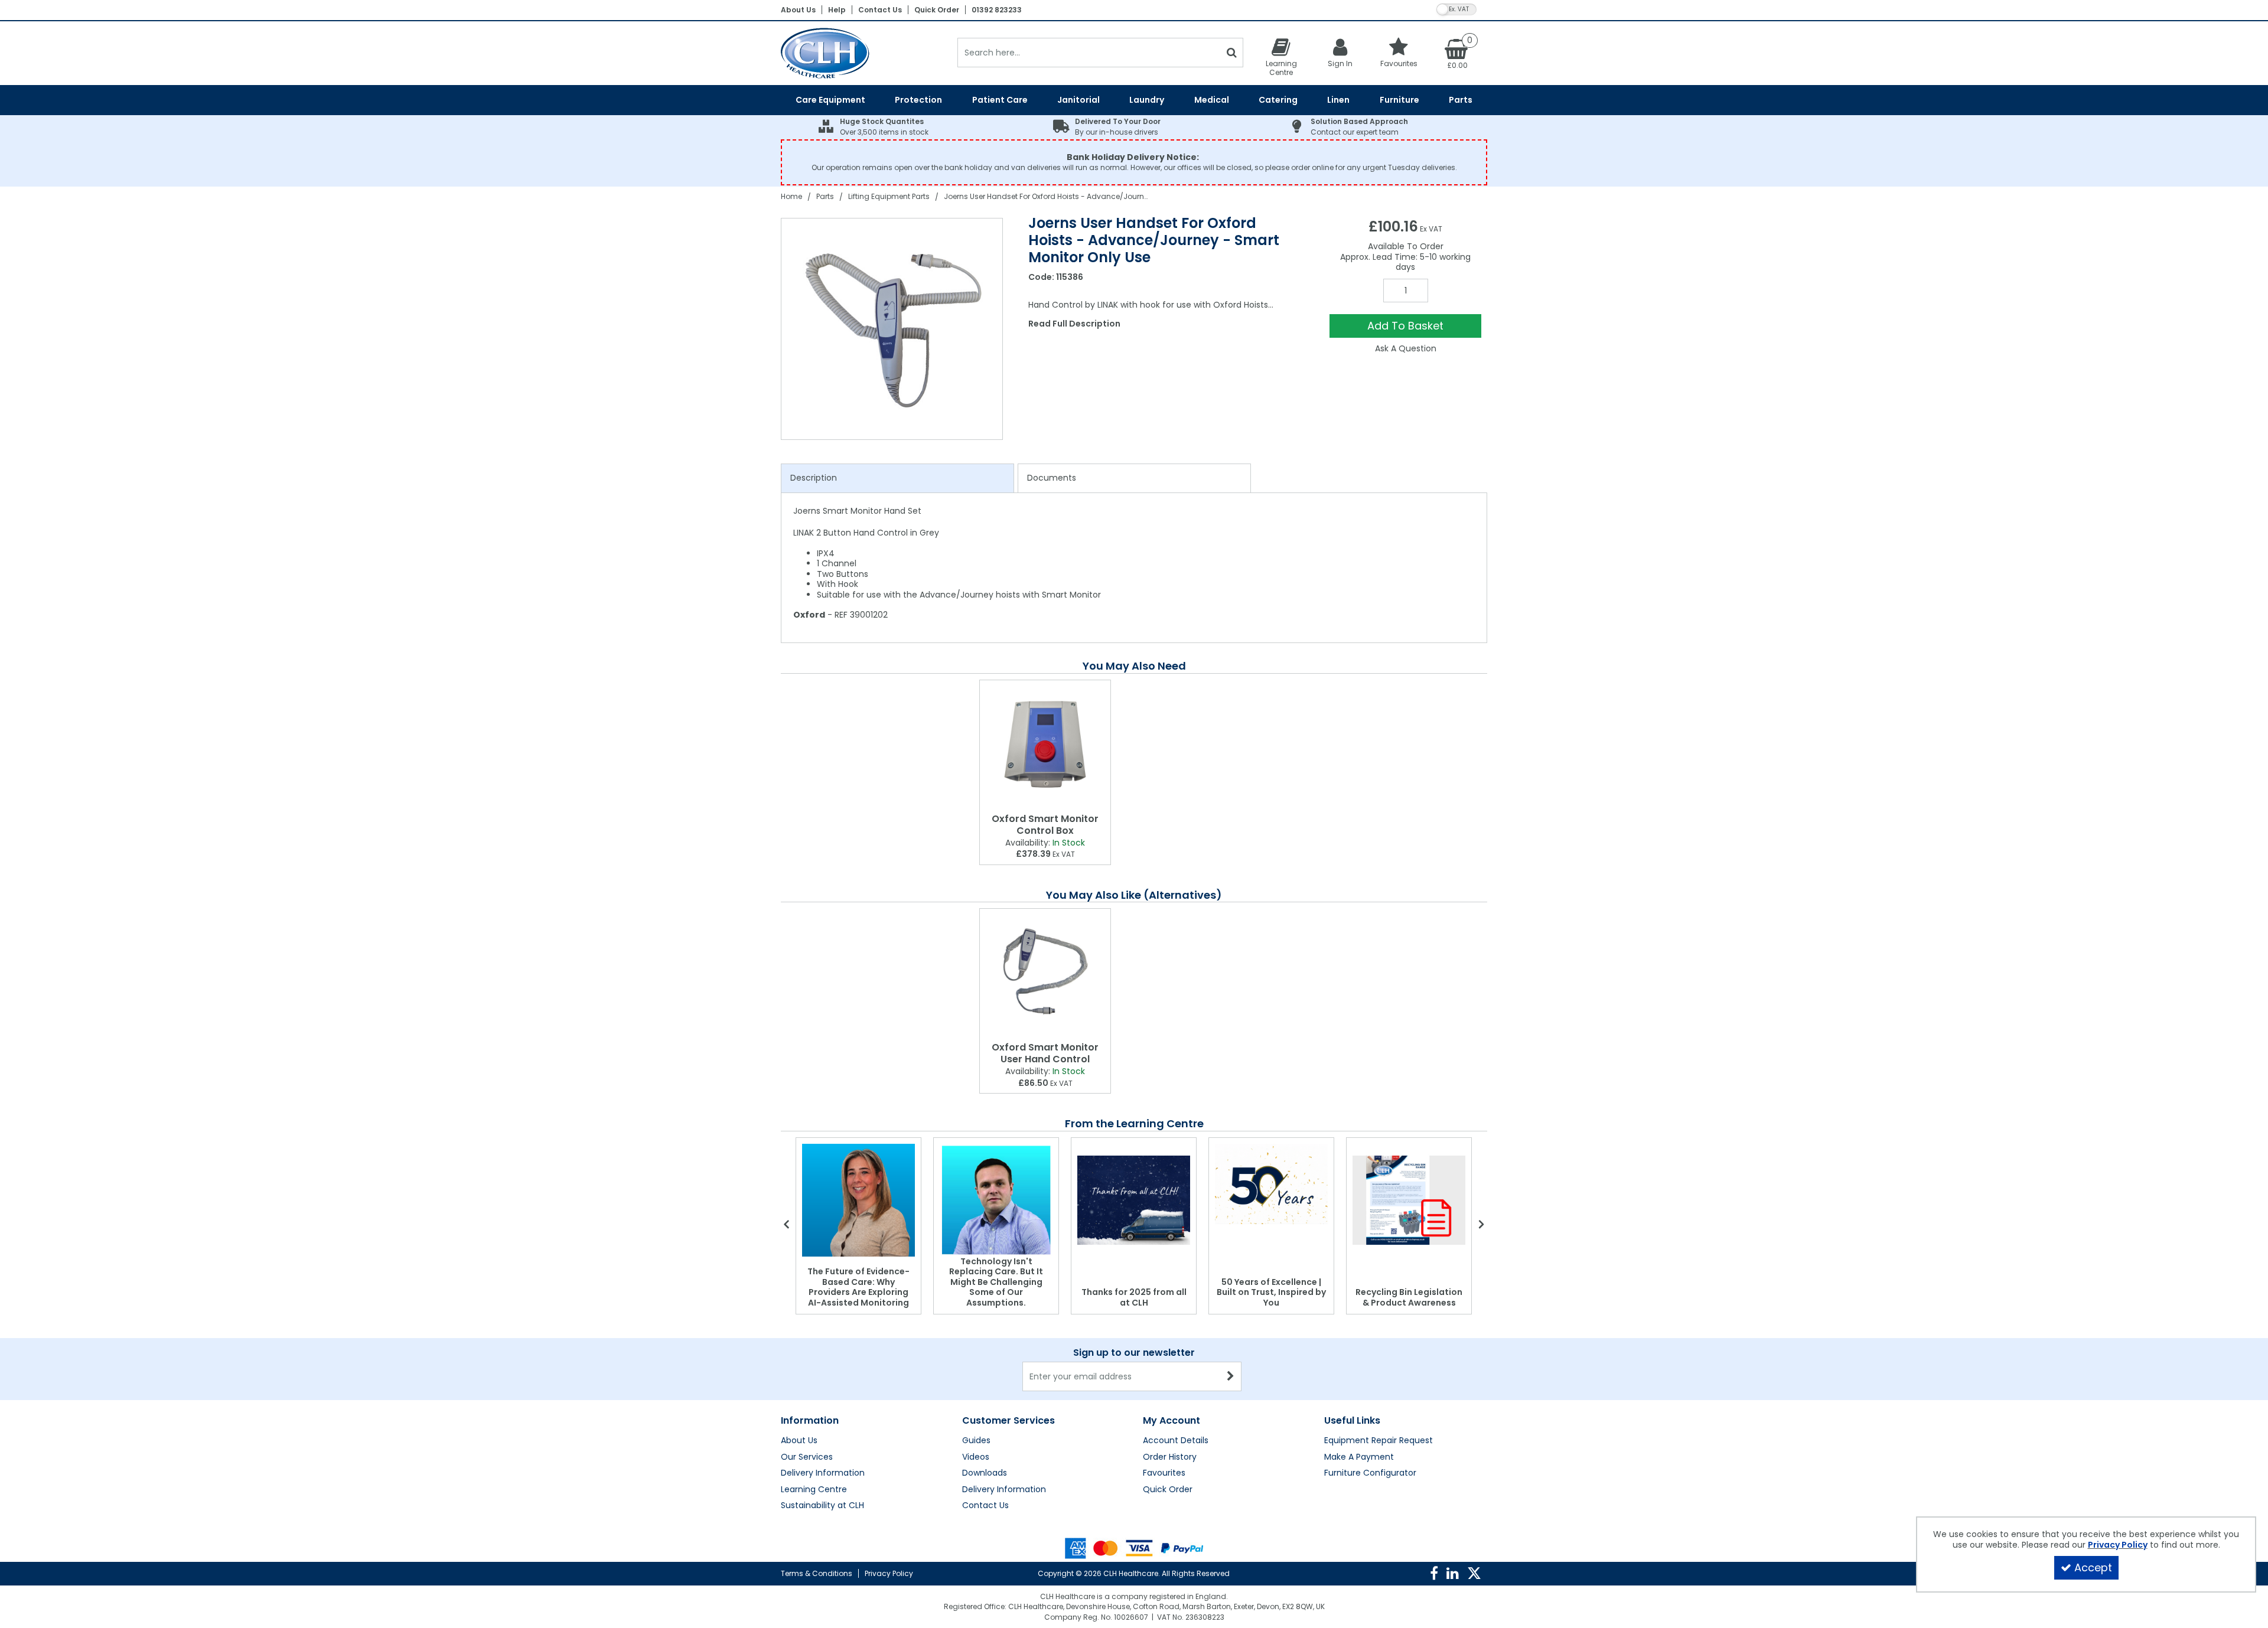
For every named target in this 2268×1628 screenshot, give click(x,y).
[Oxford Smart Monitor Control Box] (1045, 744)
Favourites (1164, 1473)
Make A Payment (1359, 1457)
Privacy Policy (889, 1573)
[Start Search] (1232, 53)
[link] (1434, 1574)
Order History (1170, 1457)
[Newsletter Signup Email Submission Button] (1231, 1376)
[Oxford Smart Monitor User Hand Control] (1045, 973)
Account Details (1176, 1441)
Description (814, 478)
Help (837, 10)
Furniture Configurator (1370, 1473)
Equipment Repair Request (1379, 1441)
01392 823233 (997, 10)
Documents (1052, 478)
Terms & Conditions (817, 1573)
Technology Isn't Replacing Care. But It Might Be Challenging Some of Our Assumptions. (996, 1282)
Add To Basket (1405, 326)
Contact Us (880, 10)
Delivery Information (823, 1473)
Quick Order (937, 10)
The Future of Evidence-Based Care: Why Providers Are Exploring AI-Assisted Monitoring (858, 1287)
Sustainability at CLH (822, 1506)
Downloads (985, 1473)
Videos (976, 1457)
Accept (2093, 1567)
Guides (976, 1441)
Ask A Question (1406, 348)
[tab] (897, 478)
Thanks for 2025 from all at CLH (1134, 1297)
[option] (892, 329)
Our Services (807, 1457)
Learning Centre (814, 1490)
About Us (798, 10)
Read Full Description (1074, 324)
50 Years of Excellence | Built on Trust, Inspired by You (1271, 1292)
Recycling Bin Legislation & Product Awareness (1409, 1297)
